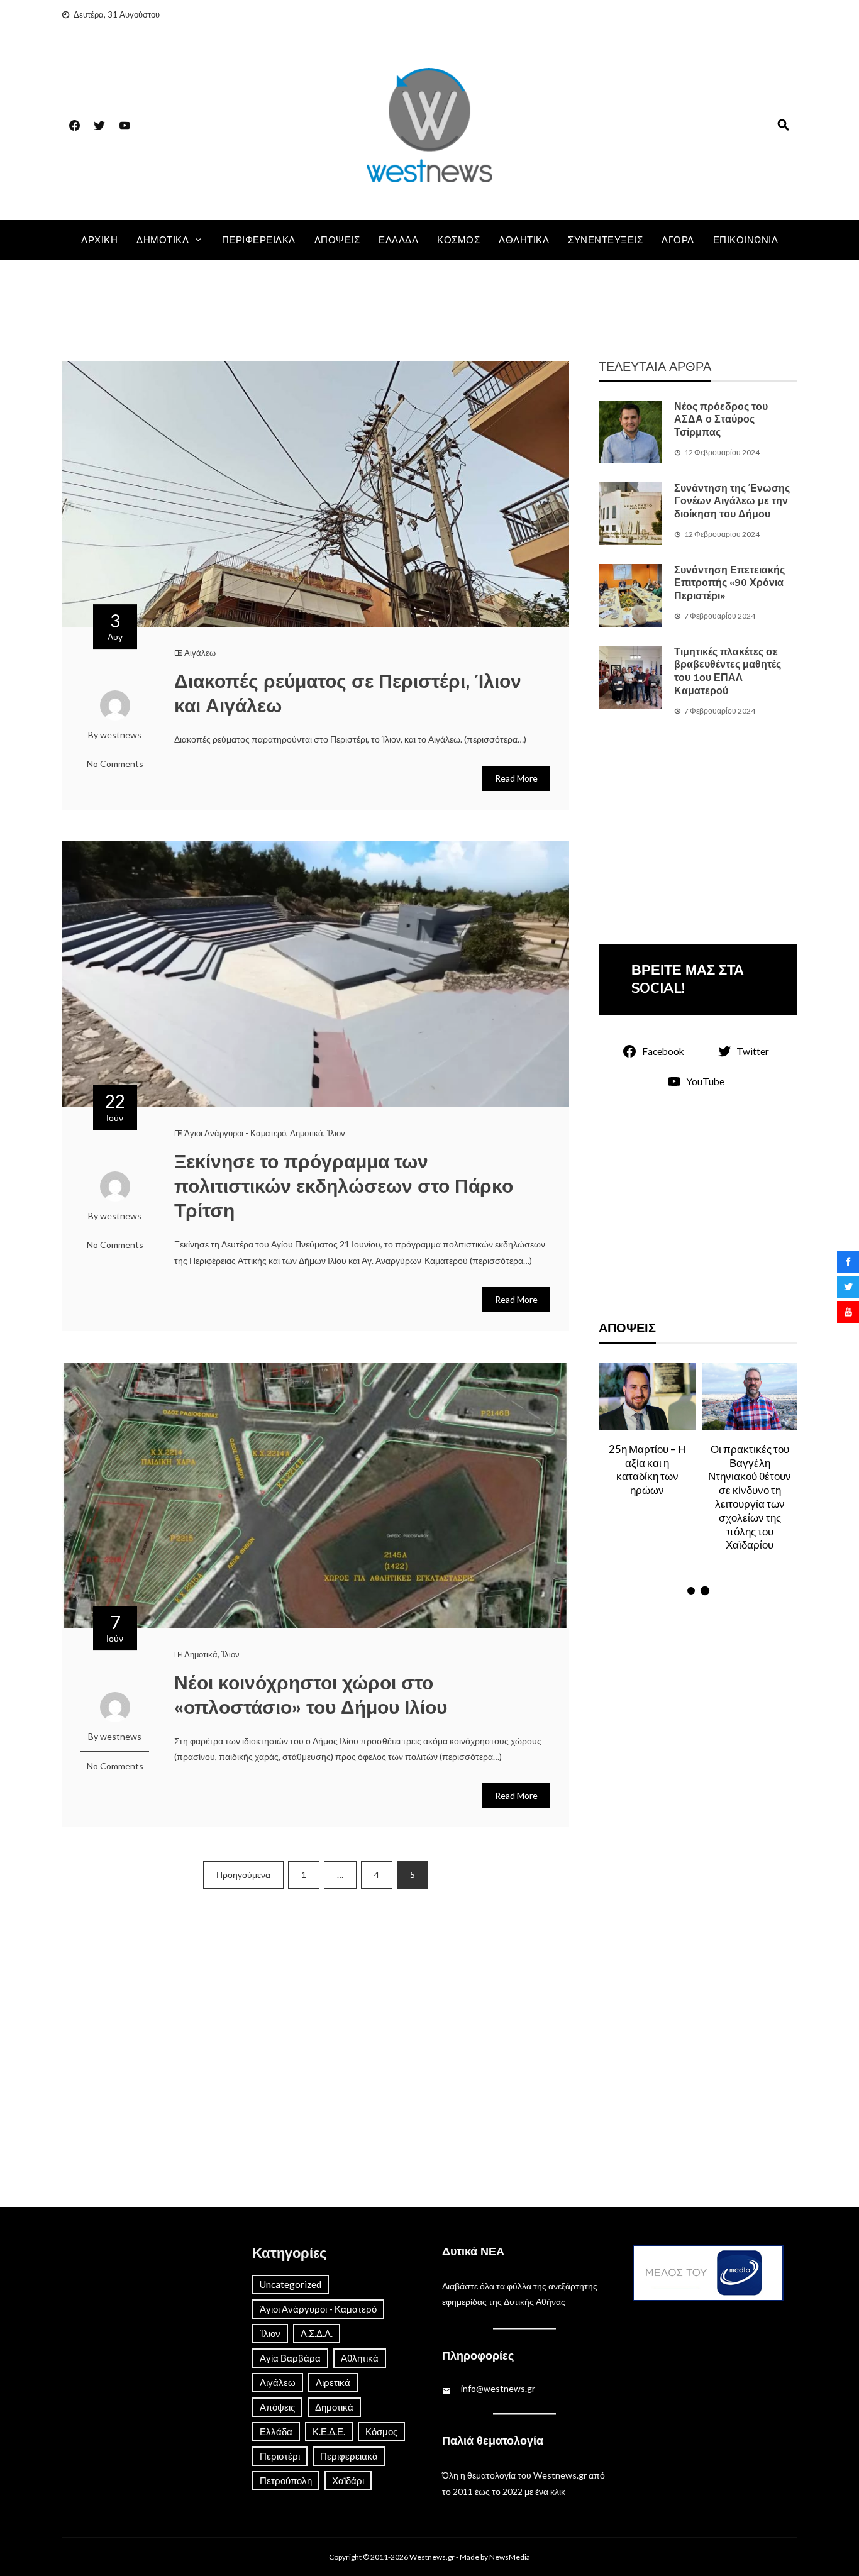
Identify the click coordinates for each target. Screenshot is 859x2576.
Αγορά (678, 240)
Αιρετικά (333, 2382)
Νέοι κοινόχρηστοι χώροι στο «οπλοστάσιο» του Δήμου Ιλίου (311, 1696)
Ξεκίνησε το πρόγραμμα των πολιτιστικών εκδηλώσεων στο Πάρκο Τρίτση (344, 1187)
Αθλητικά (524, 240)
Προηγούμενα (243, 1875)
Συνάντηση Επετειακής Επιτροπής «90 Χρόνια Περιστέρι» (729, 583)
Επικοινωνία (746, 240)
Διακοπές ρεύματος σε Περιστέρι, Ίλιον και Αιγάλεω (348, 694)
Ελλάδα (398, 240)
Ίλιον (336, 1133)
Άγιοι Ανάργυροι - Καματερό (235, 1133)
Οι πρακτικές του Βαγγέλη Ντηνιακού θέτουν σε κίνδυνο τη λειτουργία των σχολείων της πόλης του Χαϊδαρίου (647, 1497)
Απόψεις (337, 240)
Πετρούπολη (286, 2480)
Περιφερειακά (259, 240)
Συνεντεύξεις (605, 240)
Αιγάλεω (200, 653)
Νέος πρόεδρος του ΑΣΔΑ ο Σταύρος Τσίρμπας (721, 420)
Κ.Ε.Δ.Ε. (329, 2431)
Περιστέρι (280, 2456)
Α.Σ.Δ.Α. (317, 2333)
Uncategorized (291, 2284)
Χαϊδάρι (348, 2480)
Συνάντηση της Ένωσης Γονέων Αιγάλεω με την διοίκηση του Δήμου (732, 502)
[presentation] (610, 1481)
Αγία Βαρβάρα (290, 2358)
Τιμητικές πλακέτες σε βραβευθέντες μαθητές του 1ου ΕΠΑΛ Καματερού (728, 672)
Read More (516, 778)
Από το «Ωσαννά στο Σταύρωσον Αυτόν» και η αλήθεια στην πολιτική (750, 1476)
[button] (691, 1591)
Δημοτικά (163, 240)
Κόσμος (458, 240)
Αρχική (99, 240)
